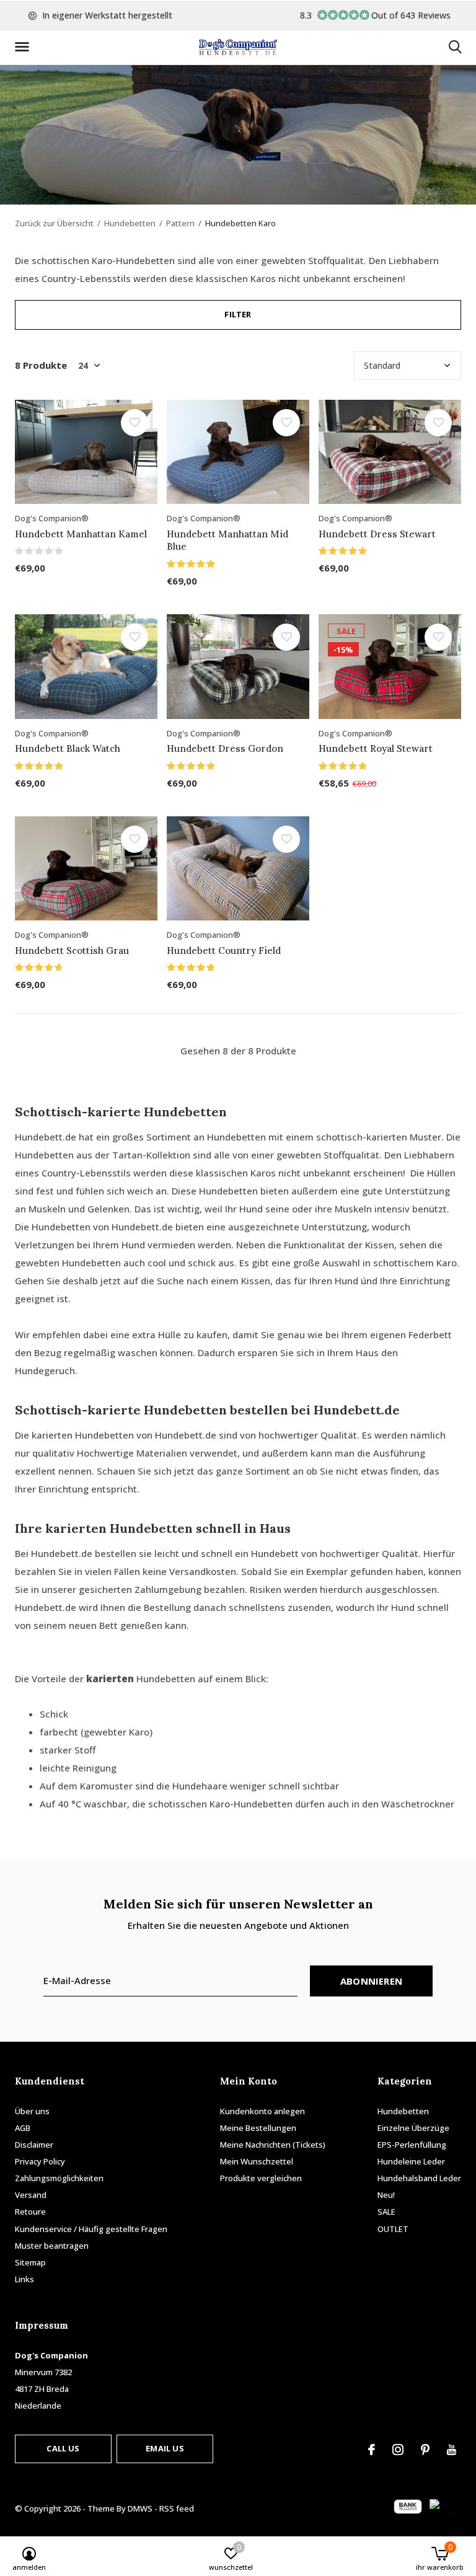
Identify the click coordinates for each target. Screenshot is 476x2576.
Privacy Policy (40, 2161)
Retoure (30, 2212)
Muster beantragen (52, 2246)
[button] (24, 47)
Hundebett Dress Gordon (225, 748)
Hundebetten (130, 223)
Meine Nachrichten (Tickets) (273, 2145)
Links (24, 2279)
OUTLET (393, 2229)
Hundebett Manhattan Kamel (81, 534)
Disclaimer (34, 2145)
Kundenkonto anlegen (262, 2111)
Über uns (32, 2111)
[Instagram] (398, 2450)
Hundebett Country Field (224, 951)
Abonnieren (371, 1981)
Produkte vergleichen (261, 2178)
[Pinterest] (425, 2450)
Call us (63, 2448)
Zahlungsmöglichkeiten (59, 2178)
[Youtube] (452, 2450)
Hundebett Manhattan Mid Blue (227, 540)
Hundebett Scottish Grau (72, 951)
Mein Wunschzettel (257, 2161)
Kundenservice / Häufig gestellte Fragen (91, 2229)
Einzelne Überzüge (413, 2128)
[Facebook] (372, 2450)
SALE (386, 2212)
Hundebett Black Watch (68, 748)
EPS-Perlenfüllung (412, 2145)
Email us (165, 2448)
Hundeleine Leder (411, 2161)
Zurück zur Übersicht (54, 223)
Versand (31, 2195)
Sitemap (30, 2262)
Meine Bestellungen (258, 2128)
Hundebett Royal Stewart (376, 748)
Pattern (180, 223)
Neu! (386, 2195)
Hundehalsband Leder (419, 2178)
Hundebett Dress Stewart (377, 534)
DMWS (140, 2508)
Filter (238, 314)
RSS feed (177, 2508)
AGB (23, 2128)
